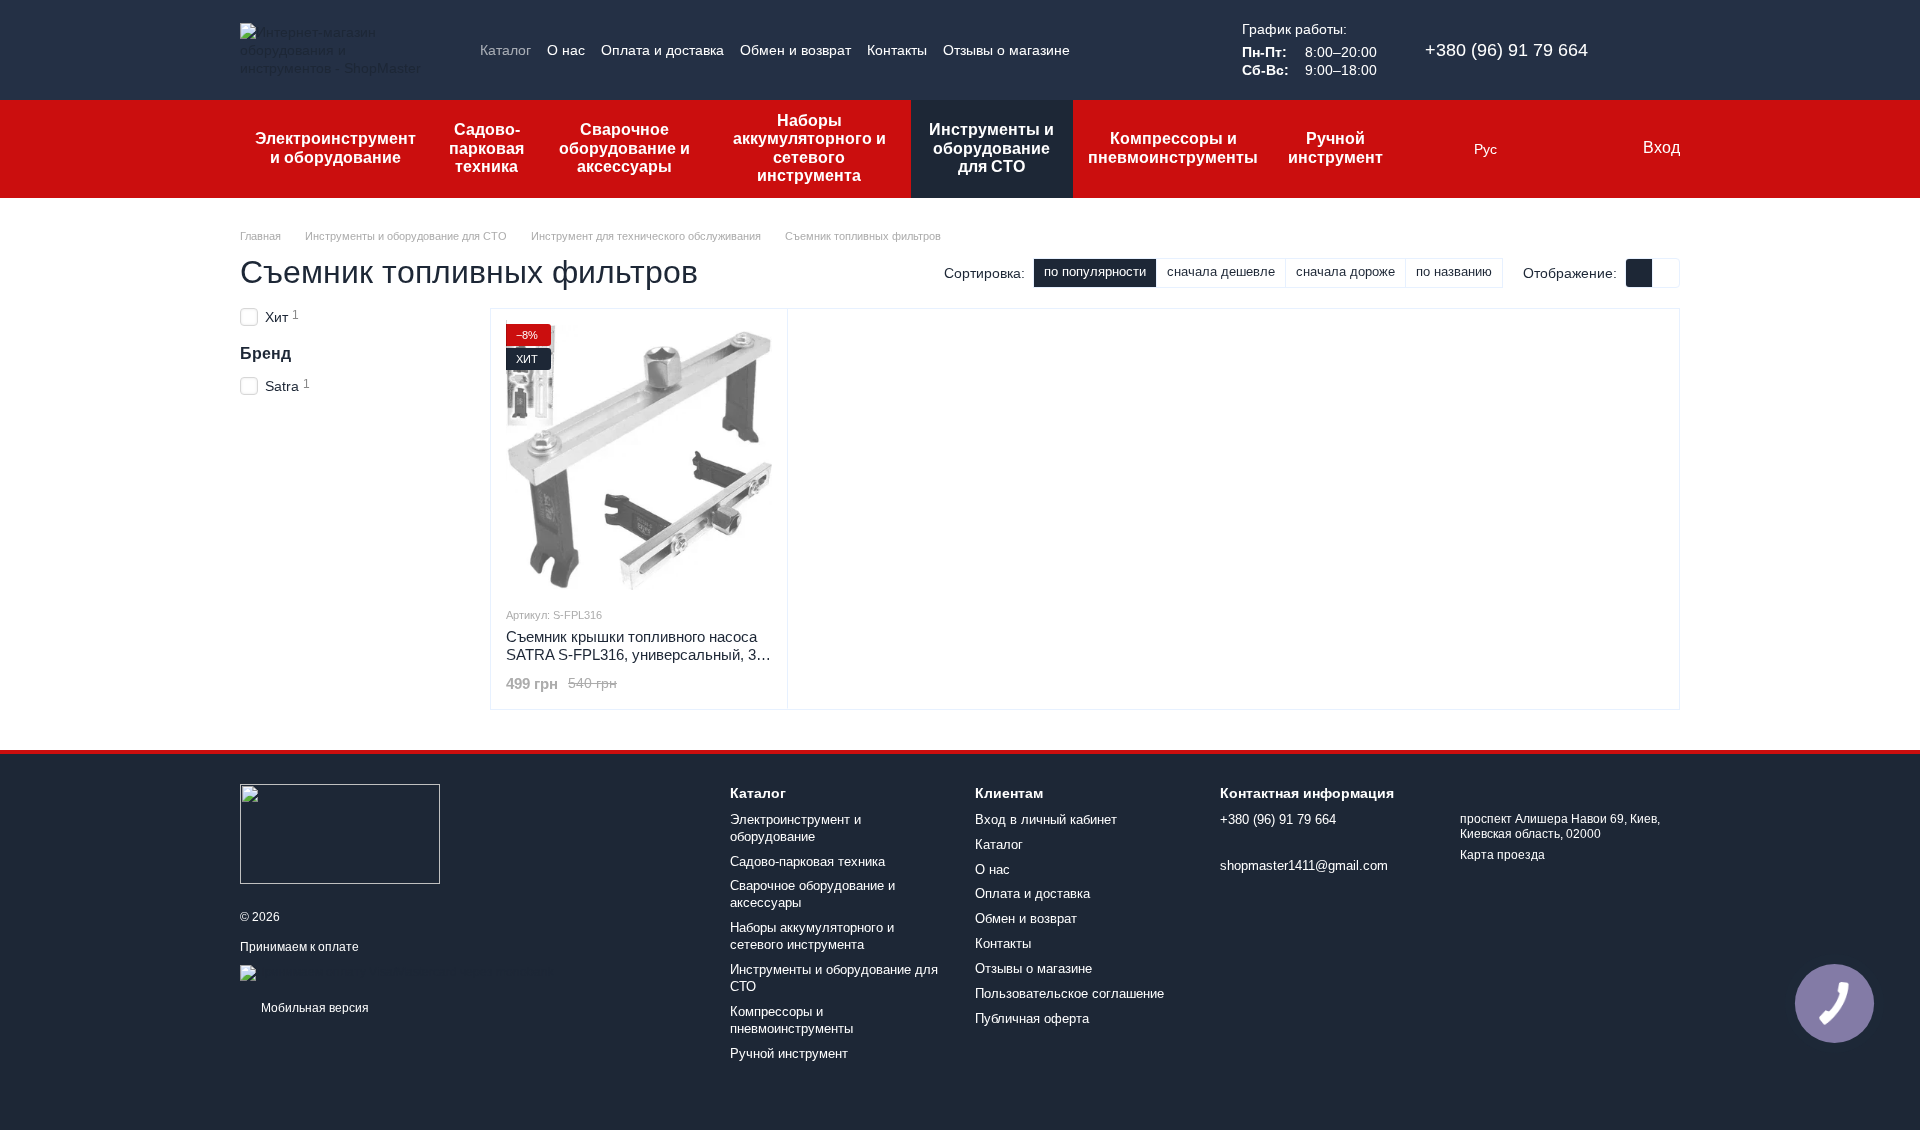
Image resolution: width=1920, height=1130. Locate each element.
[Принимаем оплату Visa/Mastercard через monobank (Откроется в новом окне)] (397, 972)
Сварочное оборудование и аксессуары (624, 148)
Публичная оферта (1032, 1018)
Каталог (505, 50)
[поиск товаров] (1434, 149)
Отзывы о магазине (1006, 50)
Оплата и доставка (662, 50)
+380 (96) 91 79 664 (1506, 50)
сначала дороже (1345, 271)
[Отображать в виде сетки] (1639, 272)
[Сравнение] (1545, 149)
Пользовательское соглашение (1069, 993)
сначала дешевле (1221, 271)
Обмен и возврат (795, 50)
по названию (1454, 271)
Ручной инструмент (1335, 147)
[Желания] (1585, 149)
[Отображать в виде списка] (1666, 272)
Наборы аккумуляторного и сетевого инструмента (809, 148)
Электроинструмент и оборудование (335, 147)
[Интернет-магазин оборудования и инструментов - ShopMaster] (340, 833)
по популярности (1095, 271)
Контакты (897, 50)
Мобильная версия (313, 1008)
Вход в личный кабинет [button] (1046, 819)
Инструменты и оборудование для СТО (991, 148)
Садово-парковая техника (486, 148)
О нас (566, 50)
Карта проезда (1502, 855)
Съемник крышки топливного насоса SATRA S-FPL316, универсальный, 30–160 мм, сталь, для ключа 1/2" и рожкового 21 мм (639, 663)
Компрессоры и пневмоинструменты (1173, 147)
